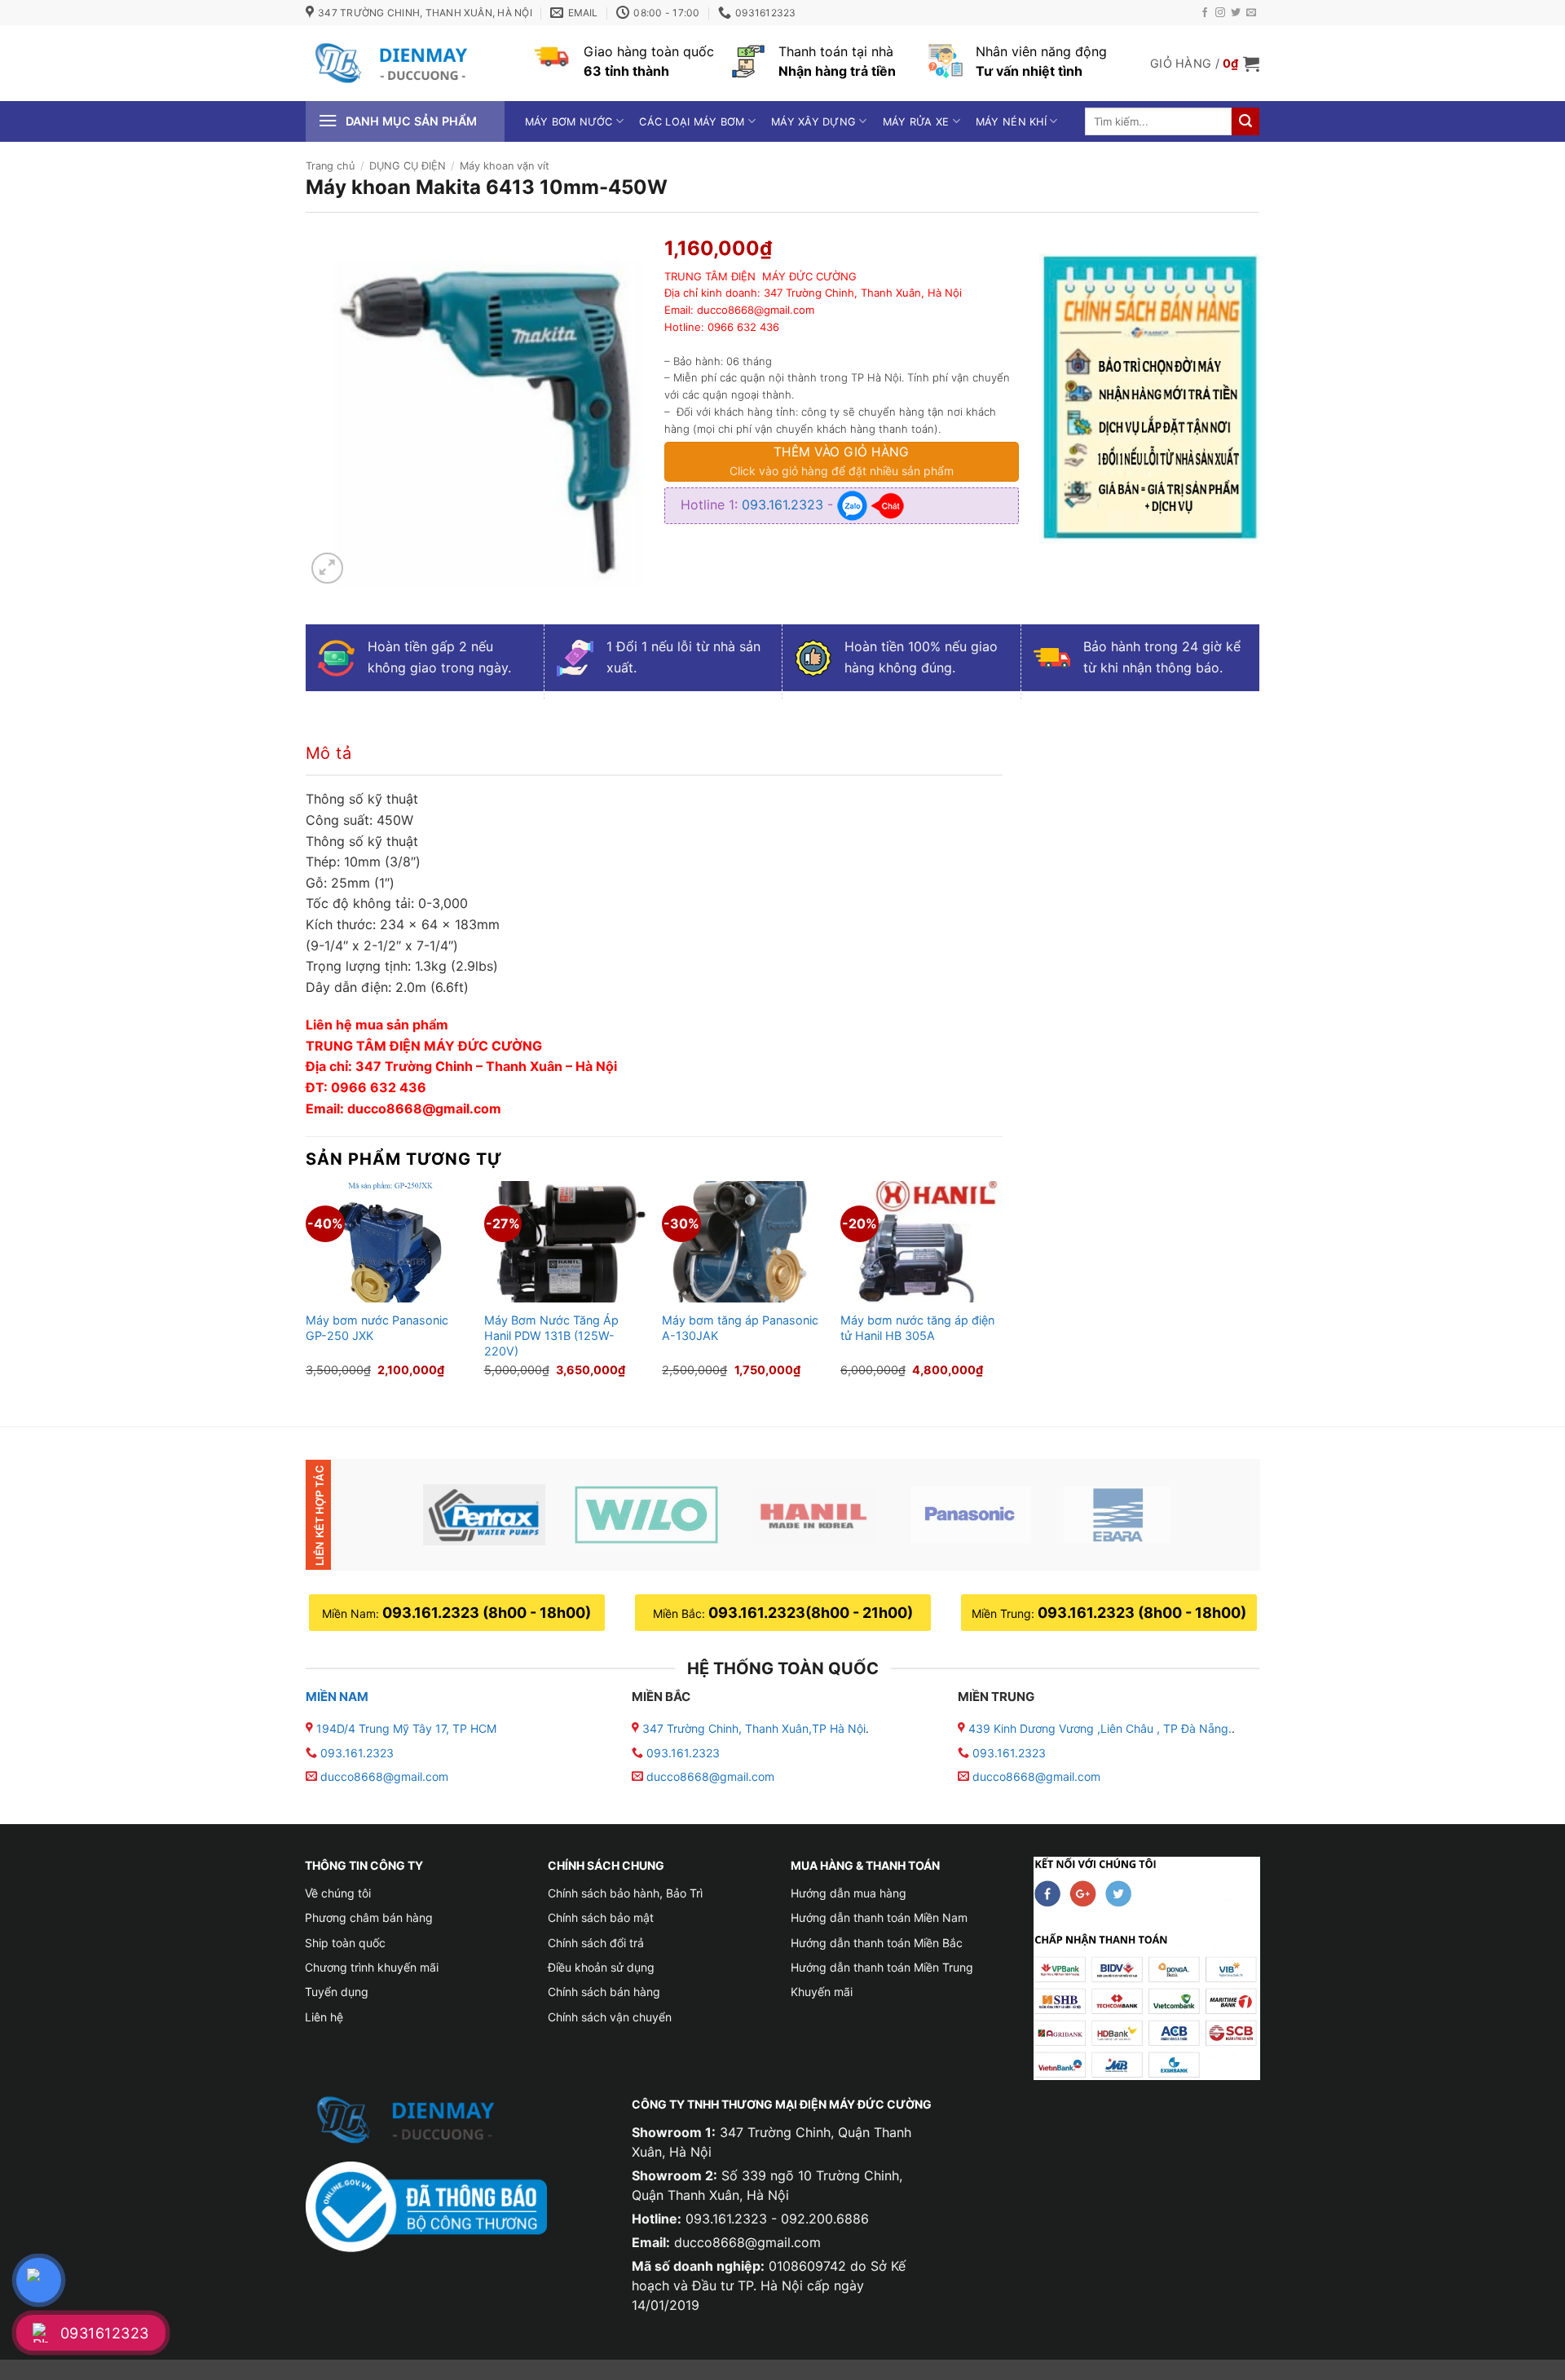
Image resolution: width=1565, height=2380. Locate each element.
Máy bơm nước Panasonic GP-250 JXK (377, 1328)
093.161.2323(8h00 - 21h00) (811, 1613)
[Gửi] (1245, 121)
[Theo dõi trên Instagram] (1220, 13)
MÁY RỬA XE (916, 122)
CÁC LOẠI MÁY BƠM (692, 122)
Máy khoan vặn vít (505, 166)
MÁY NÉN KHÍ (1011, 122)
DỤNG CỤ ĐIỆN (408, 166)
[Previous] (306, 1290)
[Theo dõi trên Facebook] (1205, 13)
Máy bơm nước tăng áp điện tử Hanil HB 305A (917, 1328)
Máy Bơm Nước (569, 122)
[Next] (1002, 1290)
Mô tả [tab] (328, 753)
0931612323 (105, 2333)
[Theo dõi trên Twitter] (1236, 13)
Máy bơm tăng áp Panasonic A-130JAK (740, 1328)
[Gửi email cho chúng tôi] (1251, 13)
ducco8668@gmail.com (384, 1776)
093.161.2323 (785, 505)
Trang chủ (330, 166)
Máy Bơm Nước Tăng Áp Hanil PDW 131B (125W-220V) (551, 1335)
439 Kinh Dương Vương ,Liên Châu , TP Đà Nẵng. (1098, 1728)
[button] (1205, 64)
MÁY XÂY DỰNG (813, 122)
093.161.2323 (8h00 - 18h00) (487, 1613)
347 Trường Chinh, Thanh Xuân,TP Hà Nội (752, 1728)
